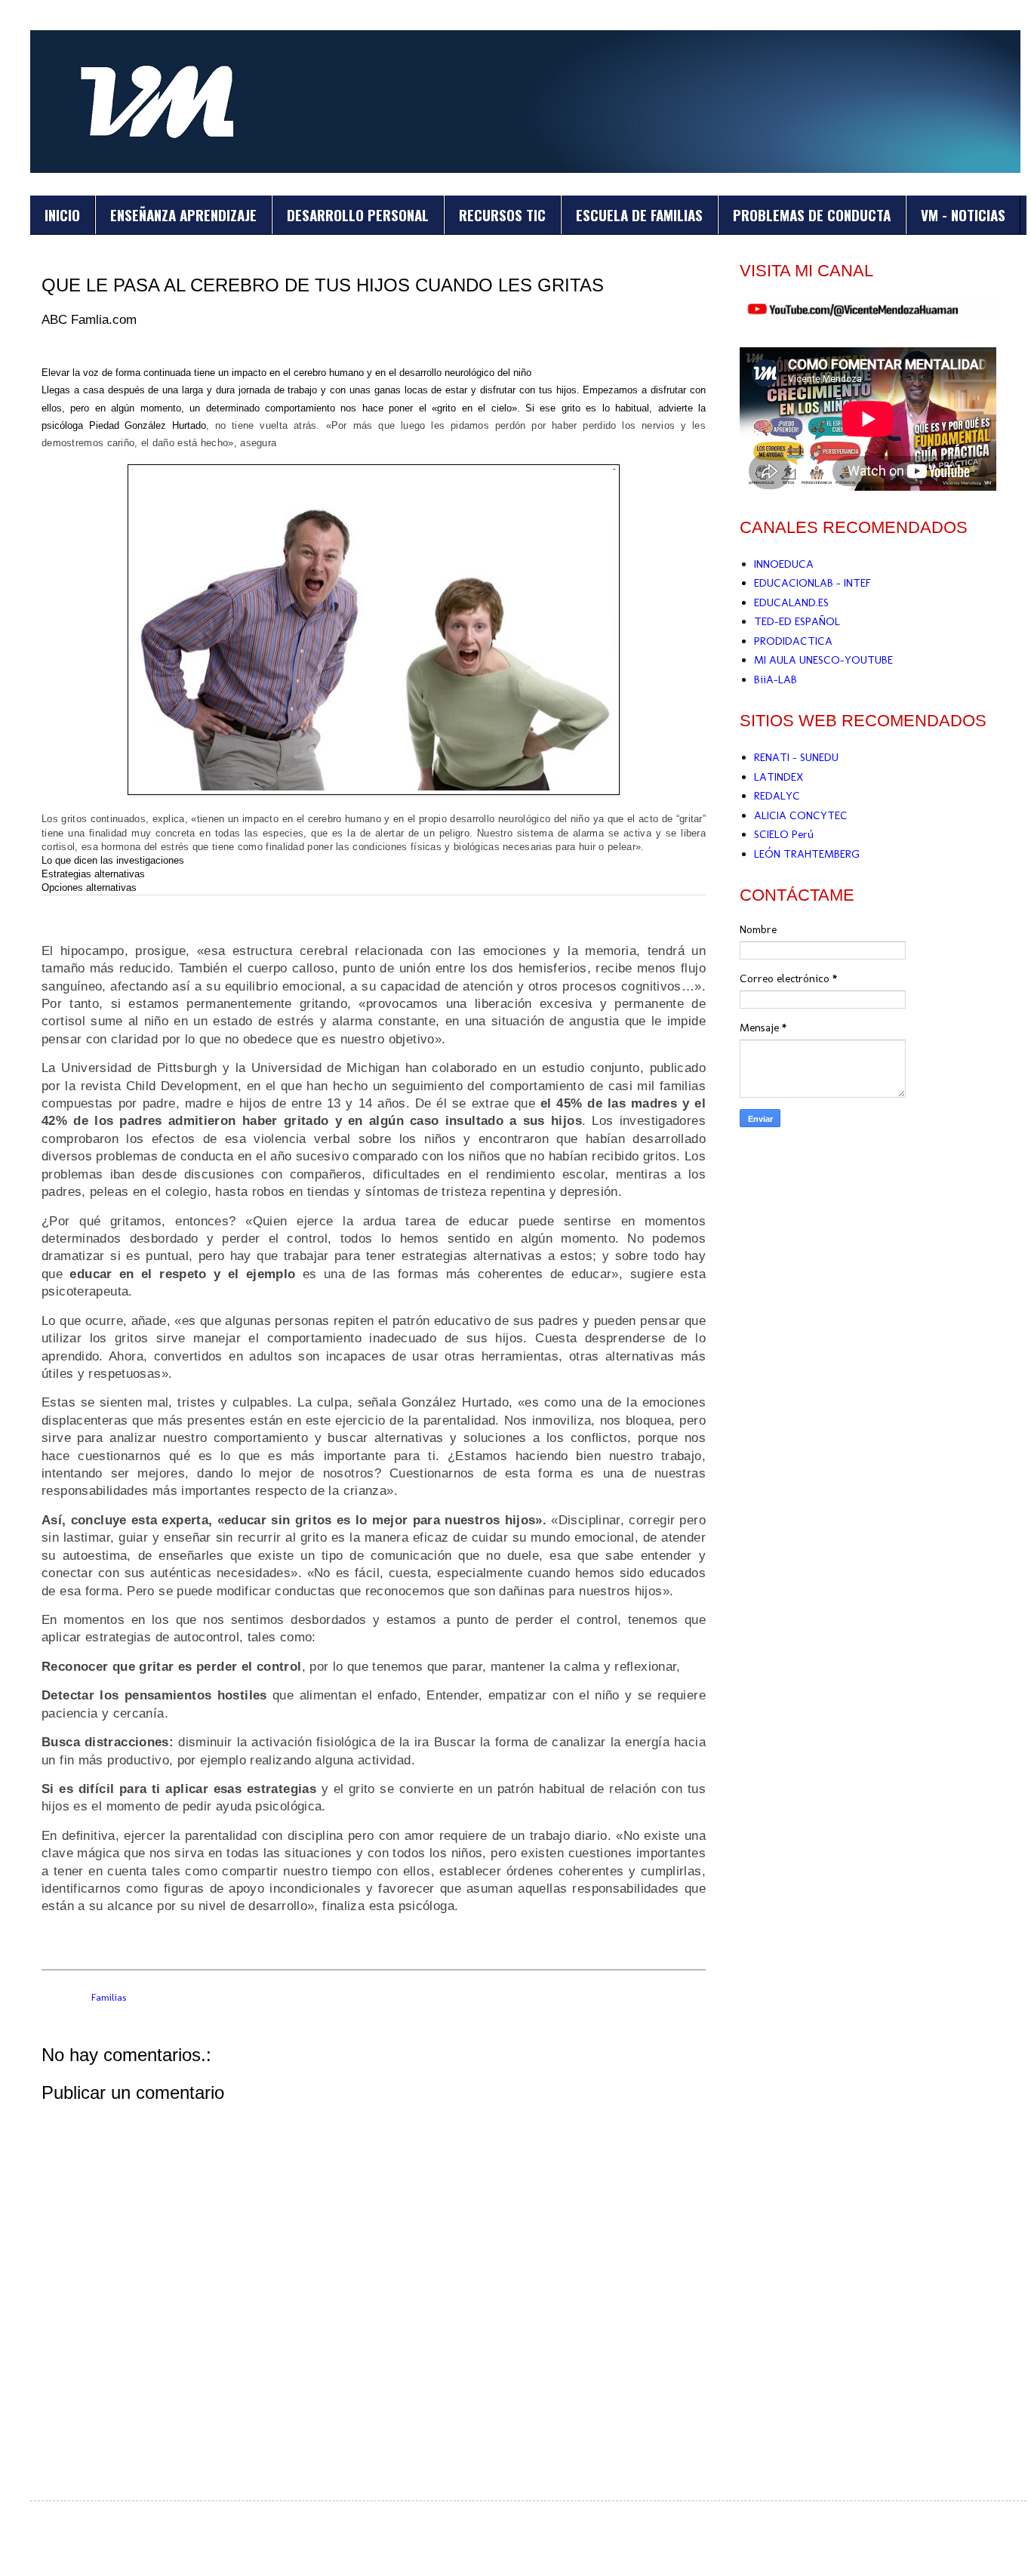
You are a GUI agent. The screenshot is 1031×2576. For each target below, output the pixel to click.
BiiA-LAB (776, 679)
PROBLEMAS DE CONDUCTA (812, 214)
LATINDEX (779, 777)
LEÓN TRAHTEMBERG (807, 854)
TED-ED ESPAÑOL (797, 621)
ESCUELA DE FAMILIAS (639, 214)
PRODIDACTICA (793, 641)
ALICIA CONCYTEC (801, 815)
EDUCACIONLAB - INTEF (812, 583)
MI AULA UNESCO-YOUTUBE (823, 660)
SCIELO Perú (784, 834)
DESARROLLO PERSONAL (358, 214)
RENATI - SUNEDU (796, 757)
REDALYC (777, 796)
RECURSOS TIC (502, 214)
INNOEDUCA (784, 564)
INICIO (62, 214)
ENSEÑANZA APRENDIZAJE (183, 214)
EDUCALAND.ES (791, 602)
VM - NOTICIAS (963, 214)
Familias (109, 1997)
